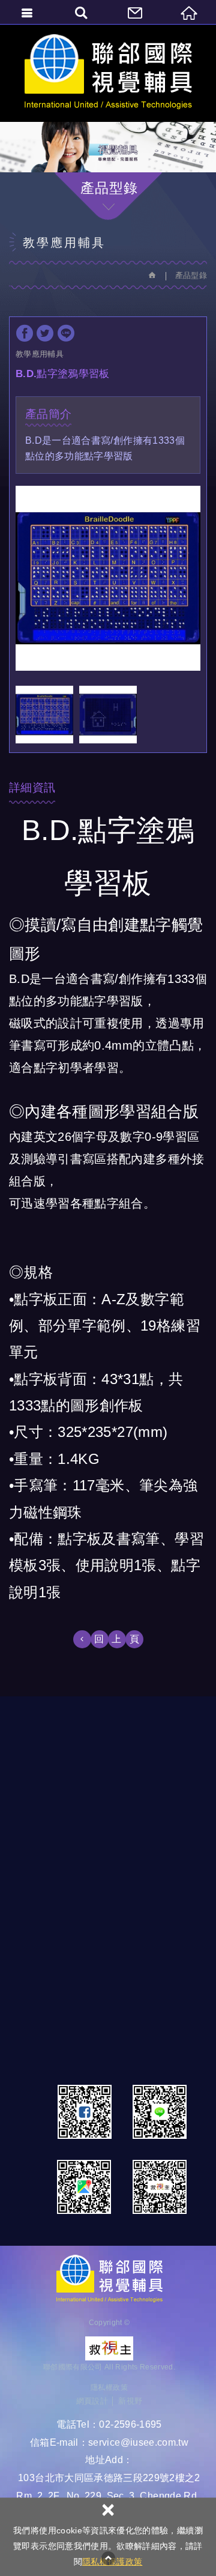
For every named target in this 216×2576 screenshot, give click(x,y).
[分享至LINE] (66, 333)
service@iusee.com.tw (138, 2442)
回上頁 (121, 1639)
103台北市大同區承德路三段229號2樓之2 (109, 2478)
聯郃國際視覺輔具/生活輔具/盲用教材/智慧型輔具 (108, 73)
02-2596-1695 (130, 2424)
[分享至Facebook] (25, 333)
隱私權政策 (109, 2387)
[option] (108, 578)
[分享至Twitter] (45, 333)
